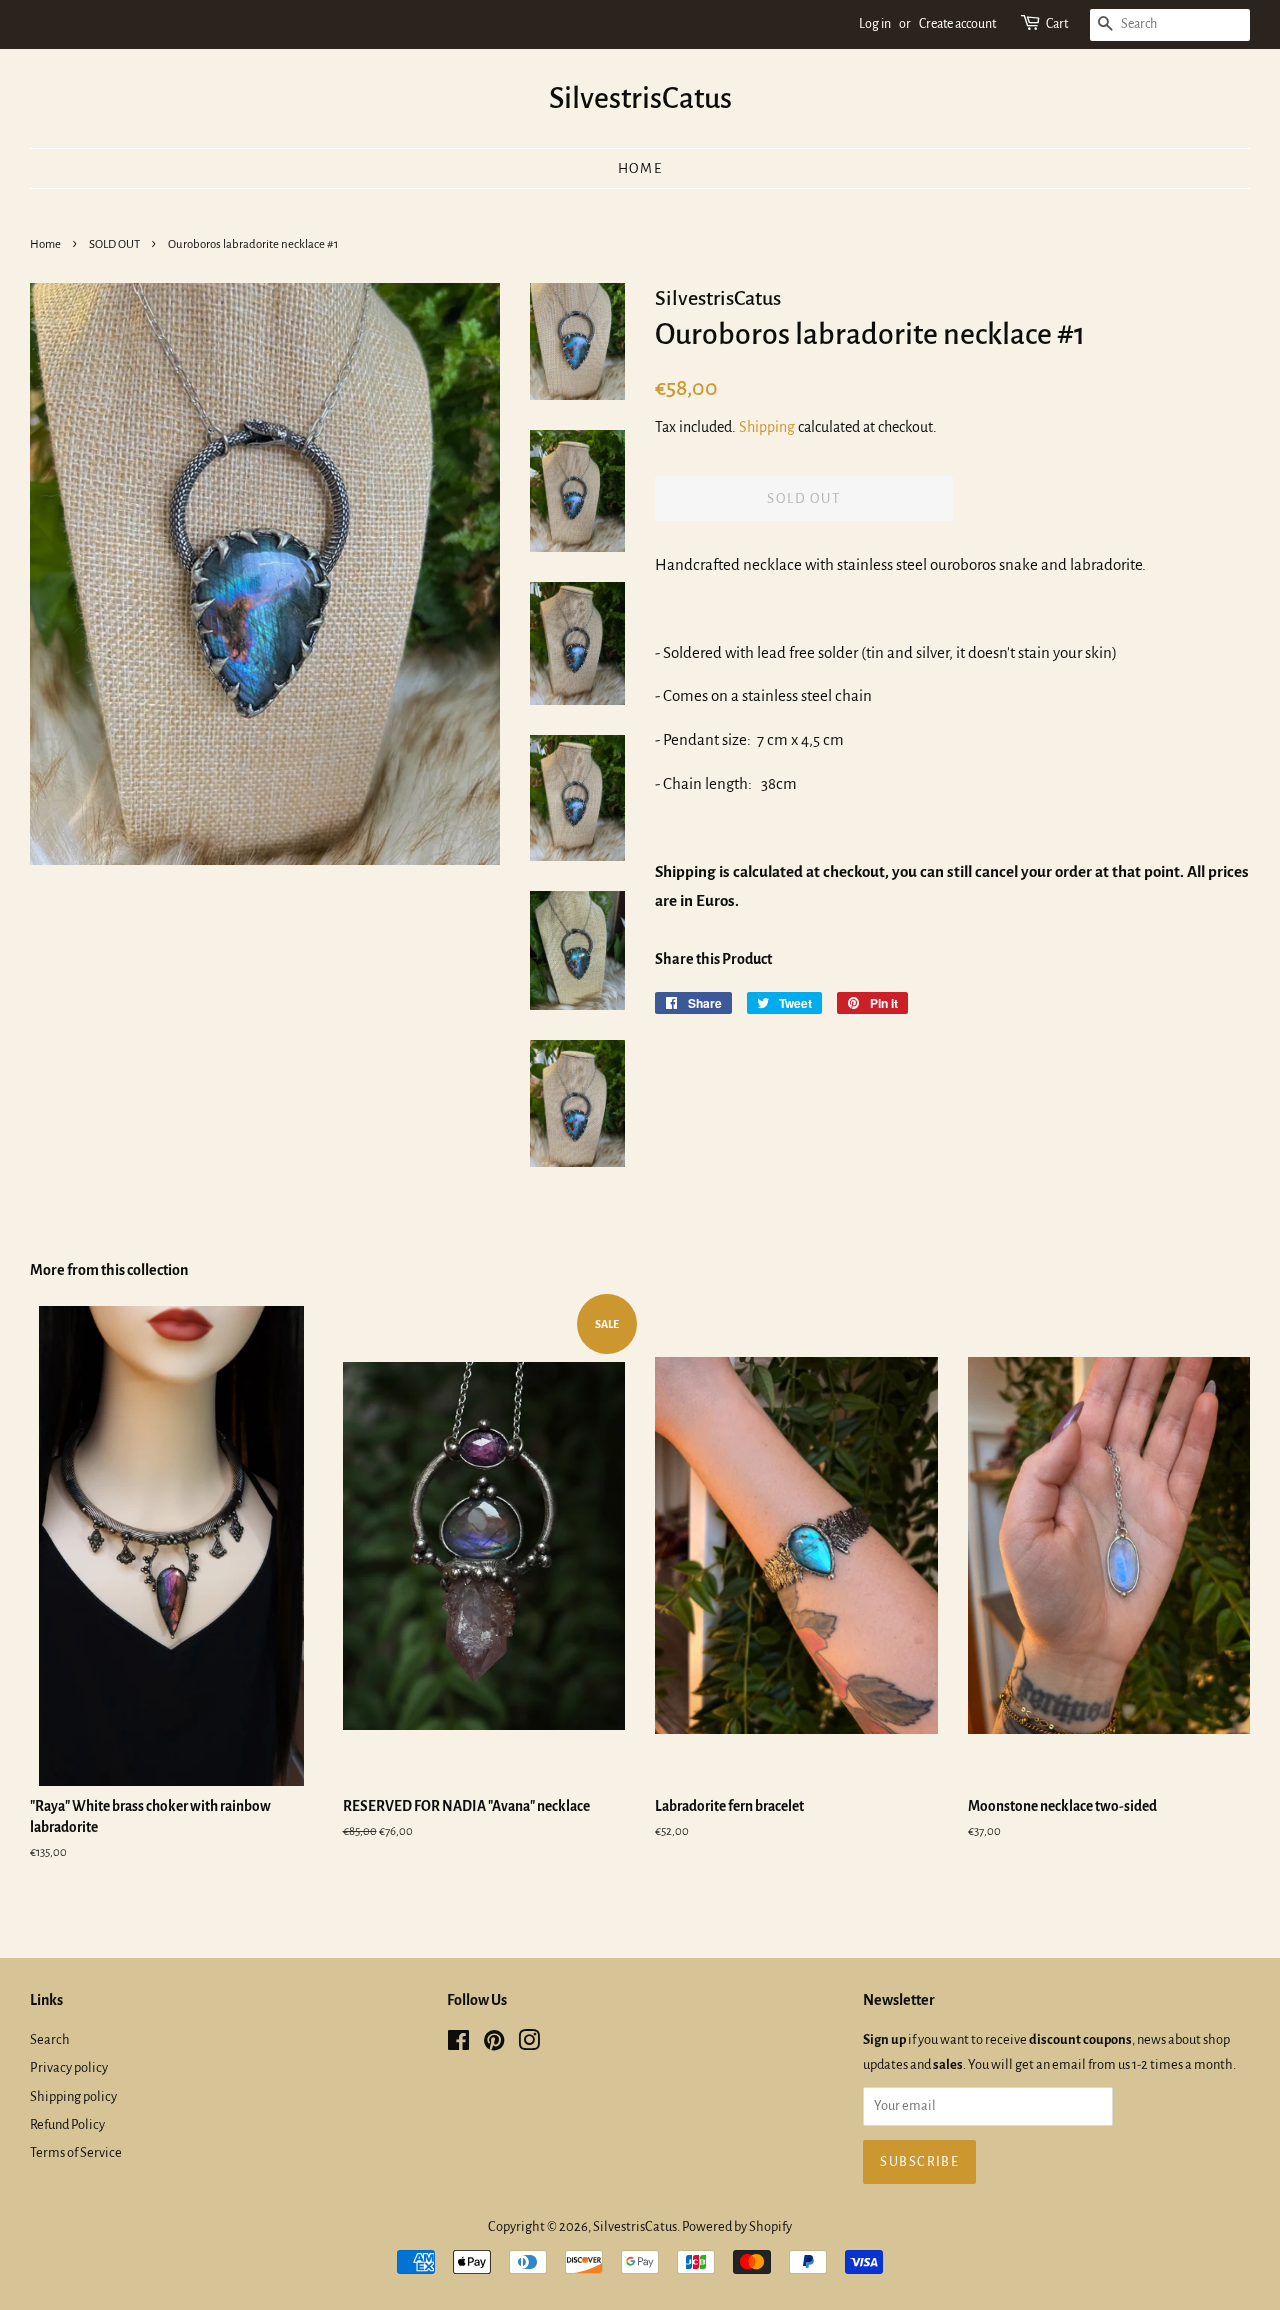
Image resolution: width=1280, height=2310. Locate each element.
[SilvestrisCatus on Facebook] (458, 2044)
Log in (875, 24)
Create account (957, 24)
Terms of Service (76, 2152)
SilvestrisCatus (640, 98)
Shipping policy (73, 2096)
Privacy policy (69, 2067)
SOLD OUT (114, 244)
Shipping (767, 427)
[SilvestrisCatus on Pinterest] (494, 2044)
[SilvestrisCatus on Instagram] (529, 2044)
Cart (1057, 24)
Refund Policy (67, 2124)
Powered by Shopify (737, 2226)
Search (50, 2039)
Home (640, 168)
